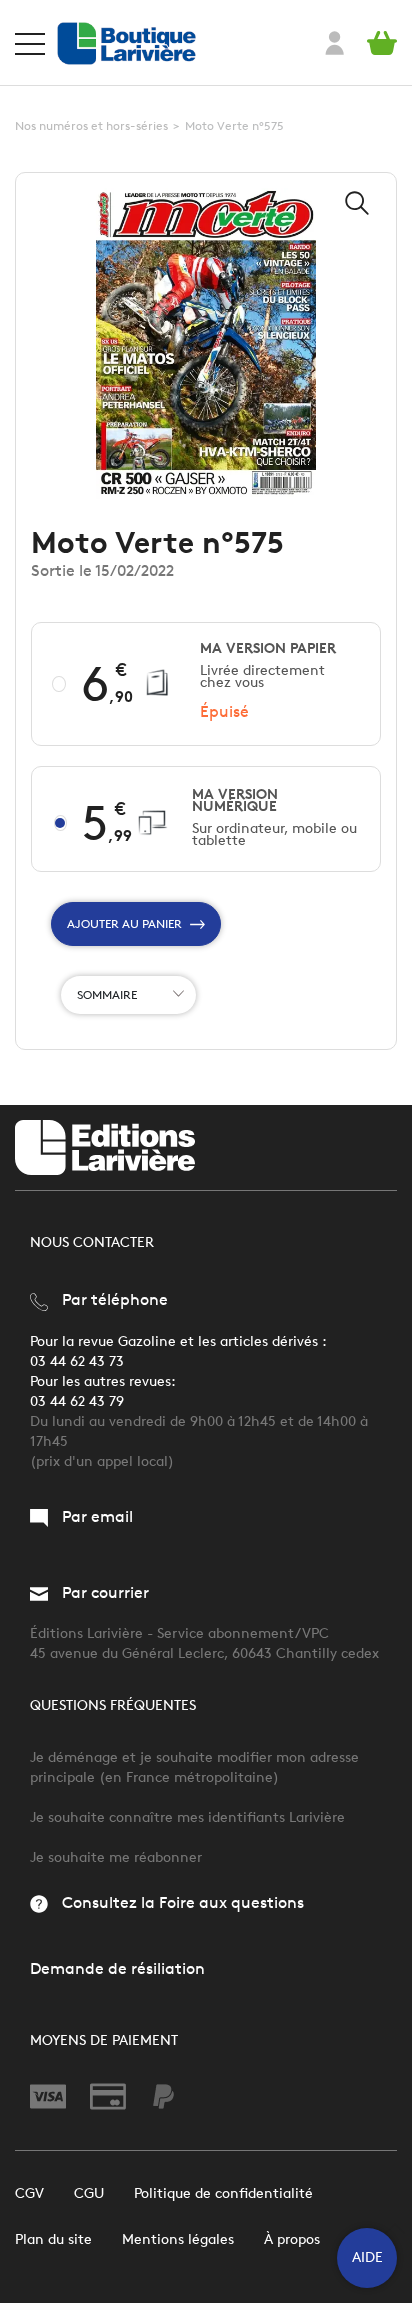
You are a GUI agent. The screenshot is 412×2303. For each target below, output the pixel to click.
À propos (292, 2239)
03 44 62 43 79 (77, 1401)
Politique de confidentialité (223, 2193)
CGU (89, 2193)
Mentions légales (178, 2239)
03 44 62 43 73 (77, 1361)
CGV (29, 2193)
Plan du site (53, 2239)
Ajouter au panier (124, 923)
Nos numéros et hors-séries (91, 125)
